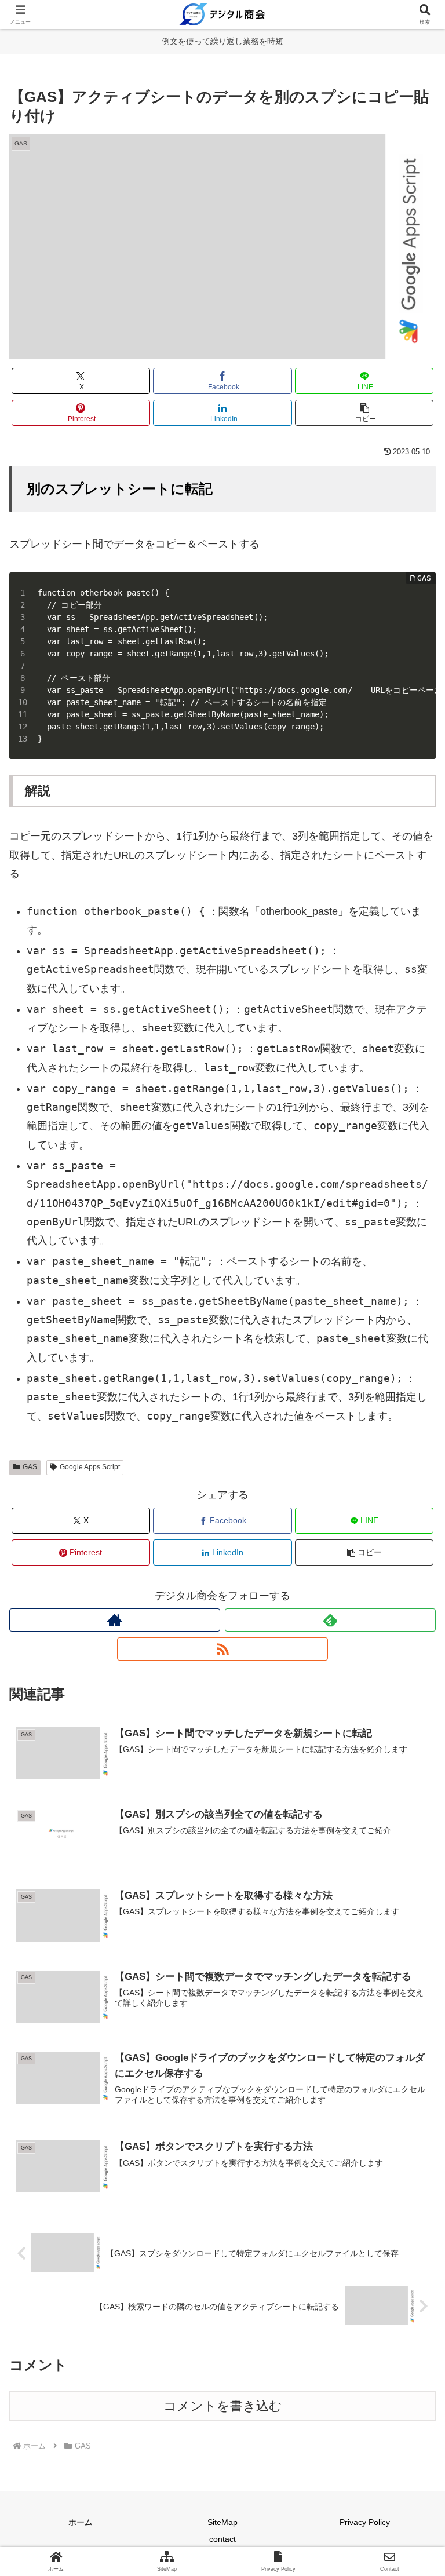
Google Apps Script (90, 1467)
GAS (30, 1467)
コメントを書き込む (223, 2406)
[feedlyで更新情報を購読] (330, 1620)
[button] (364, 413)
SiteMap (222, 2522)
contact (222, 2539)
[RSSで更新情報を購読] (222, 1649)
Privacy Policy (365, 2522)
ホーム (81, 2522)
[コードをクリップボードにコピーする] (422, 597)
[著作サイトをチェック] (115, 1620)
